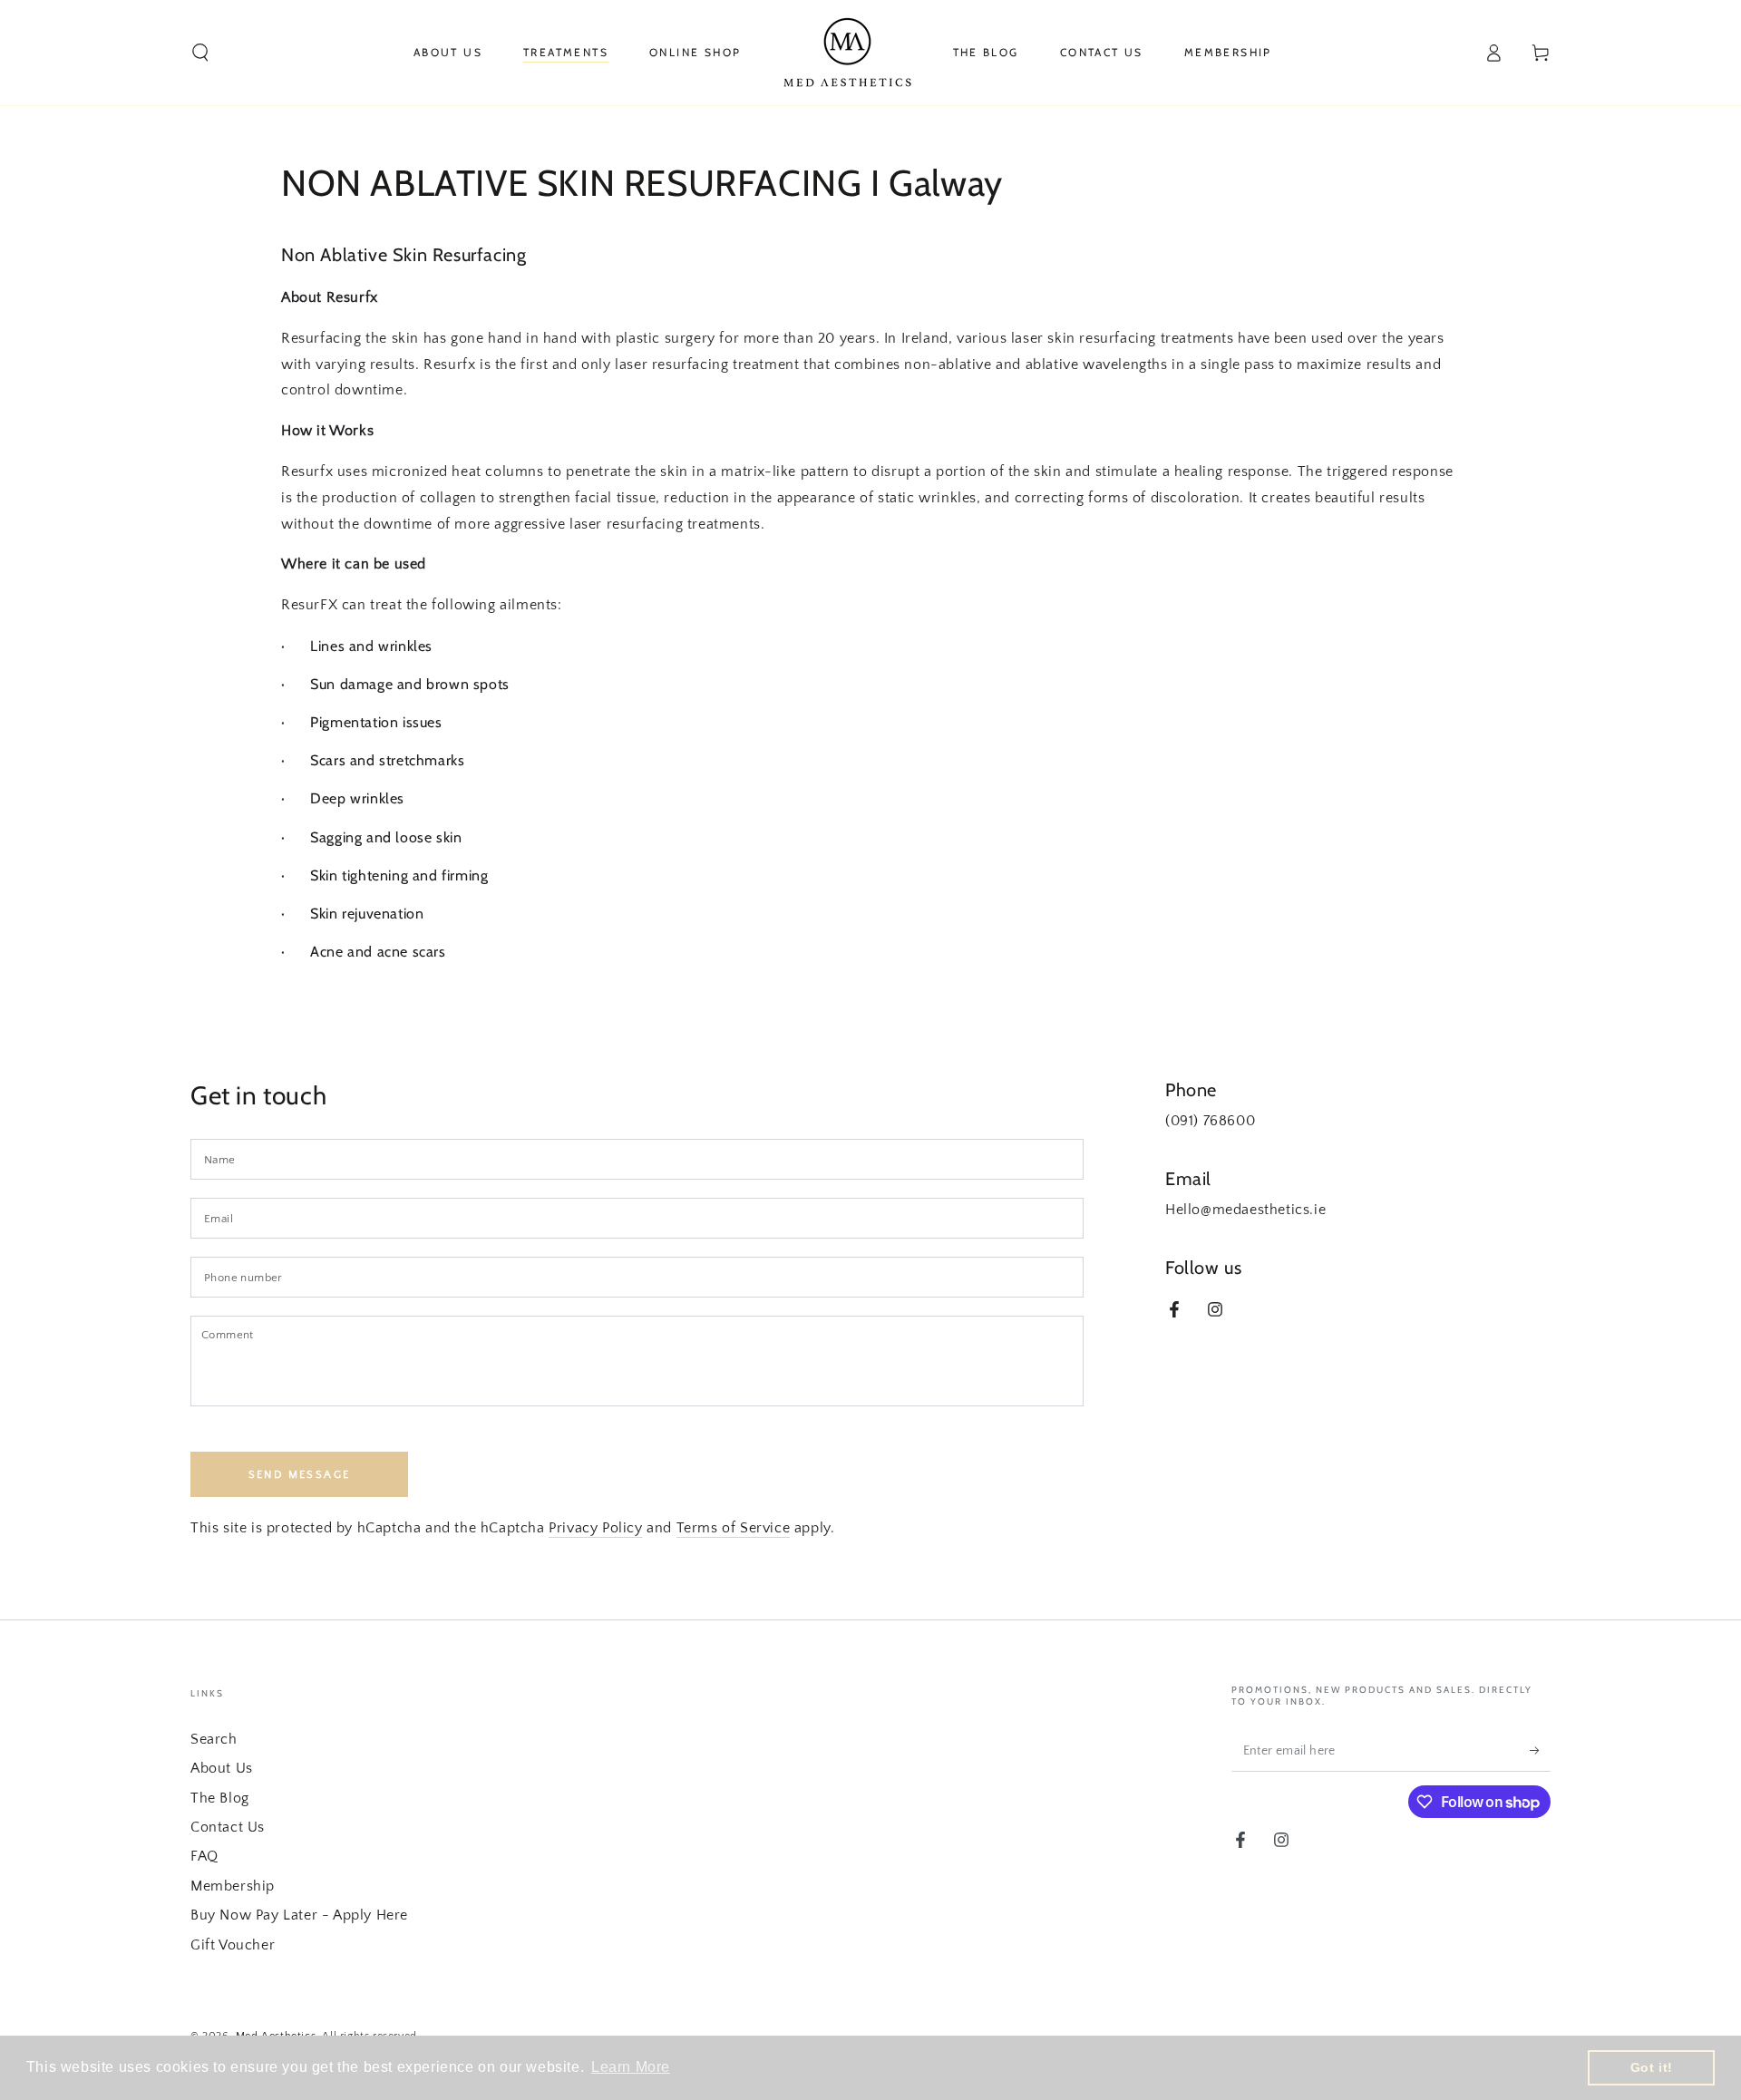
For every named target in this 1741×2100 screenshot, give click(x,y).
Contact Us (228, 1827)
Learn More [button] (631, 2067)
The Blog (220, 1798)
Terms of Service (734, 1528)
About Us (222, 1768)
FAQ (204, 1856)
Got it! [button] (1652, 2067)
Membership (233, 1886)
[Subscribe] (1540, 1751)
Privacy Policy (595, 1528)
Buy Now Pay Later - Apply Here (299, 1915)
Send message (300, 1475)
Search (214, 1739)
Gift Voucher (233, 1945)
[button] (200, 53)
